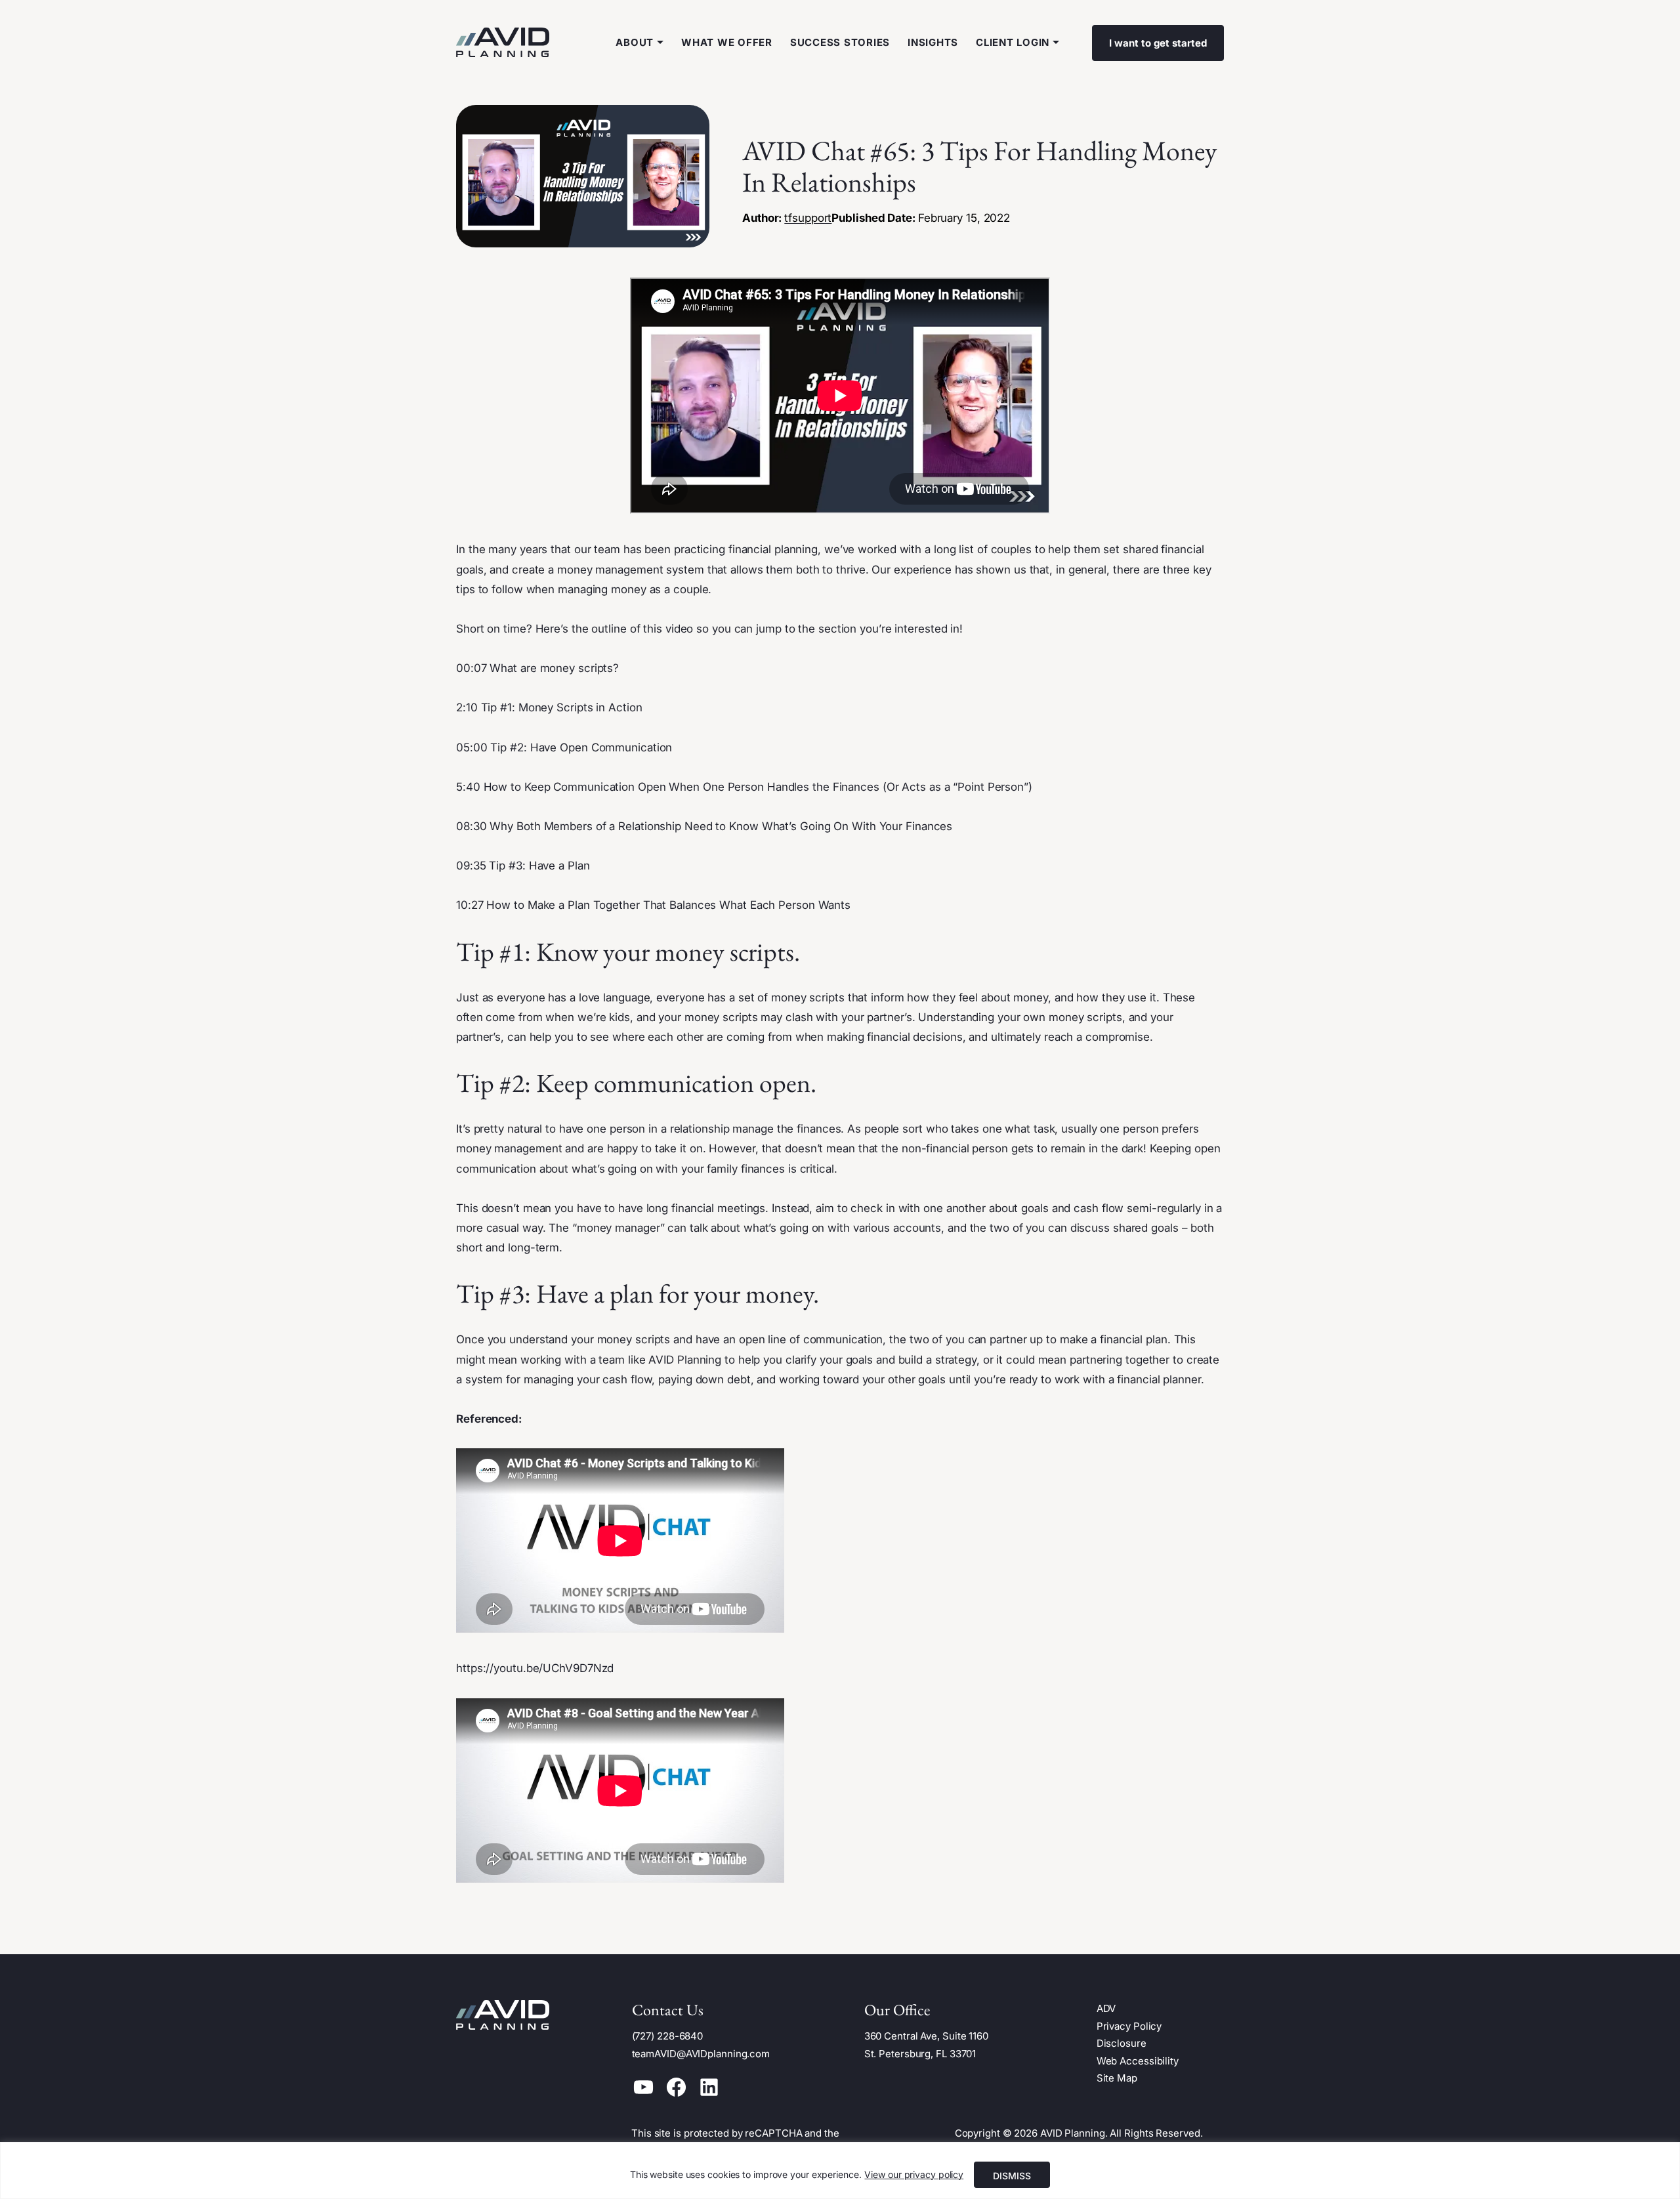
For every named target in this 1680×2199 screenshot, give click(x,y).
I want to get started (1158, 43)
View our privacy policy (914, 2174)
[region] (840, 2170)
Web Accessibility (1138, 2061)
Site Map (1117, 2078)
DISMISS (1012, 2176)
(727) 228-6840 (668, 2036)
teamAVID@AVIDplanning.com (701, 2054)
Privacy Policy (1129, 2026)
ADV (1106, 2008)
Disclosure (1122, 2043)
